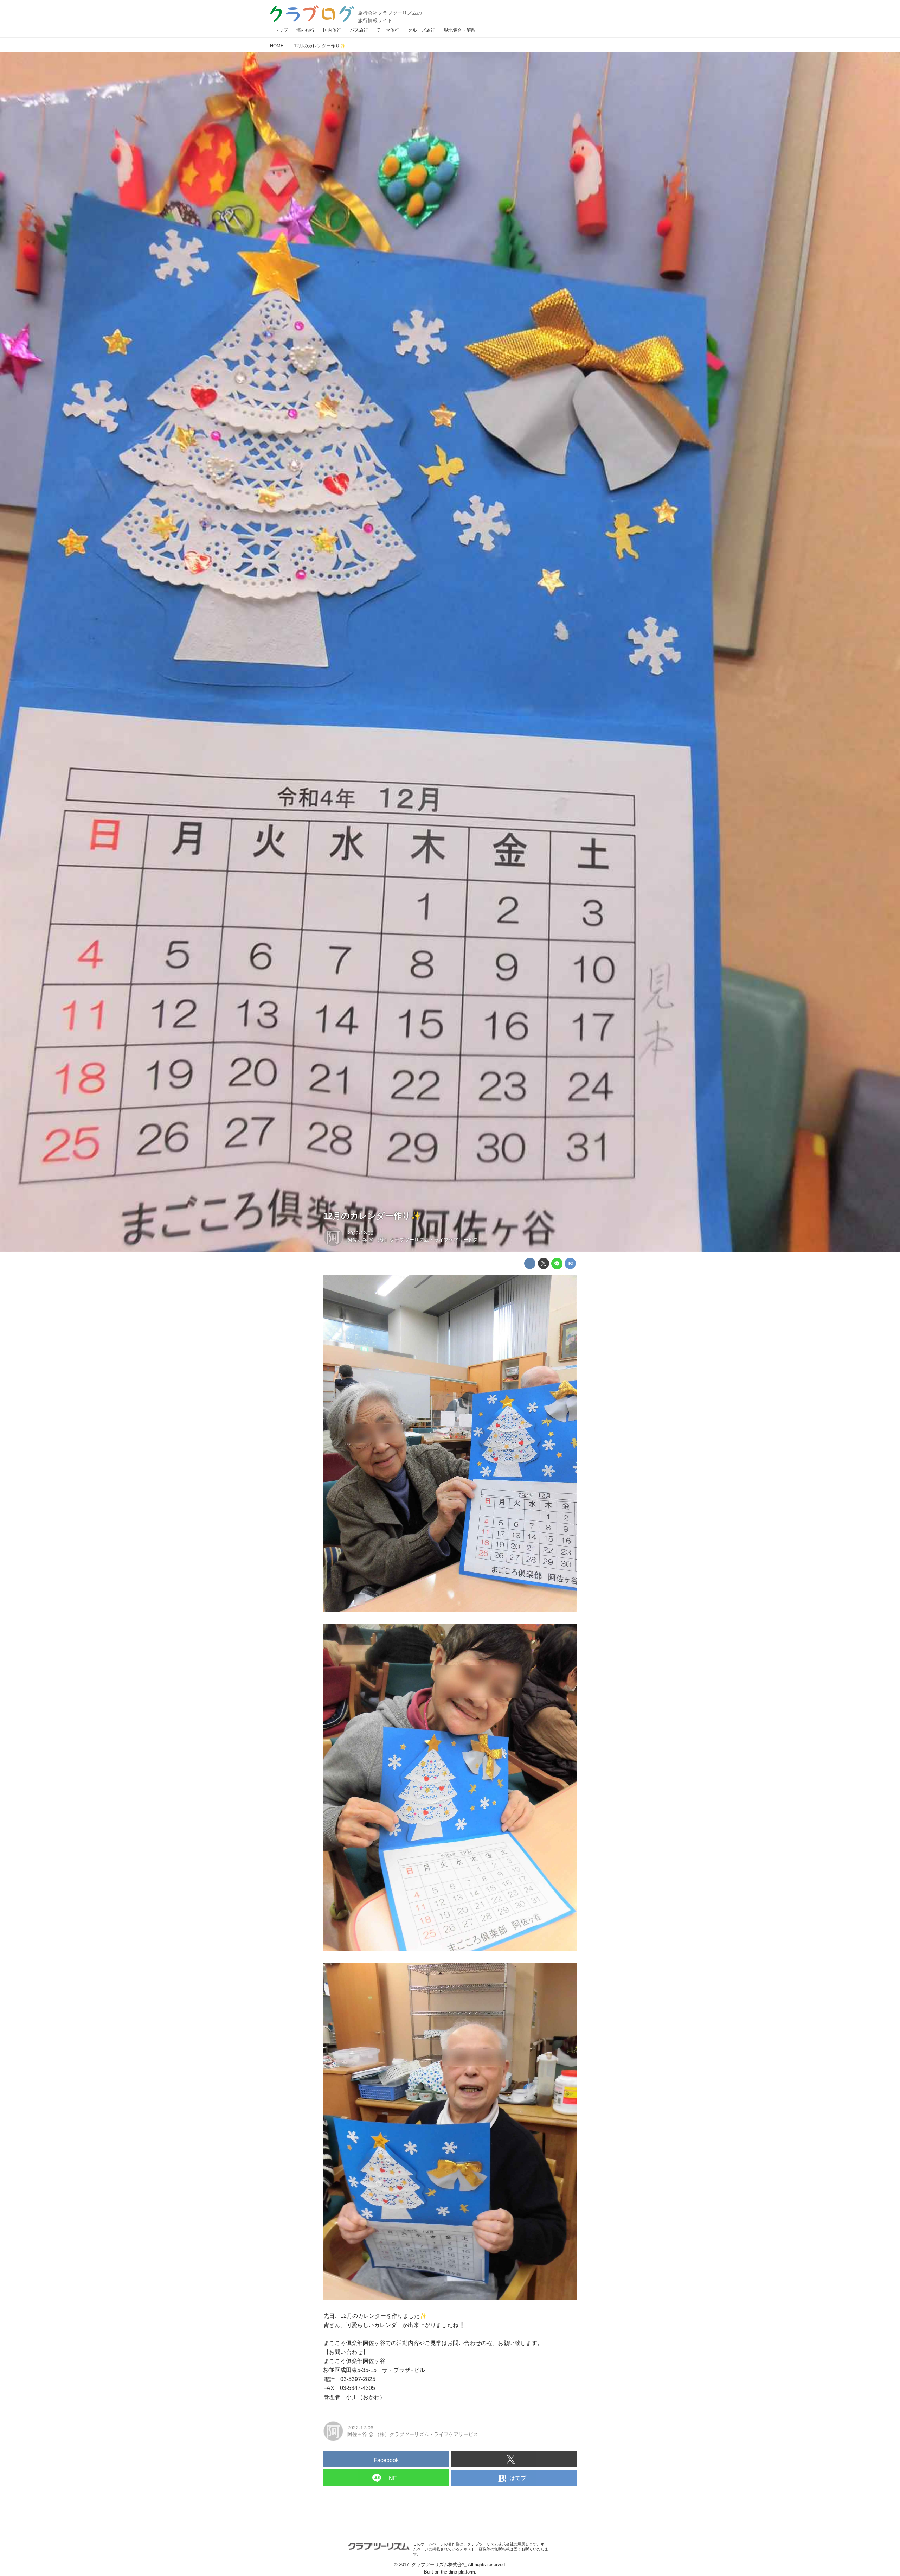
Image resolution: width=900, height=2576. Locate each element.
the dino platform (458, 2572)
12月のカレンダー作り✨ (372, 1216)
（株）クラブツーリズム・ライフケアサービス (426, 1240)
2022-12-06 (360, 1233)
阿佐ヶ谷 (357, 1240)
